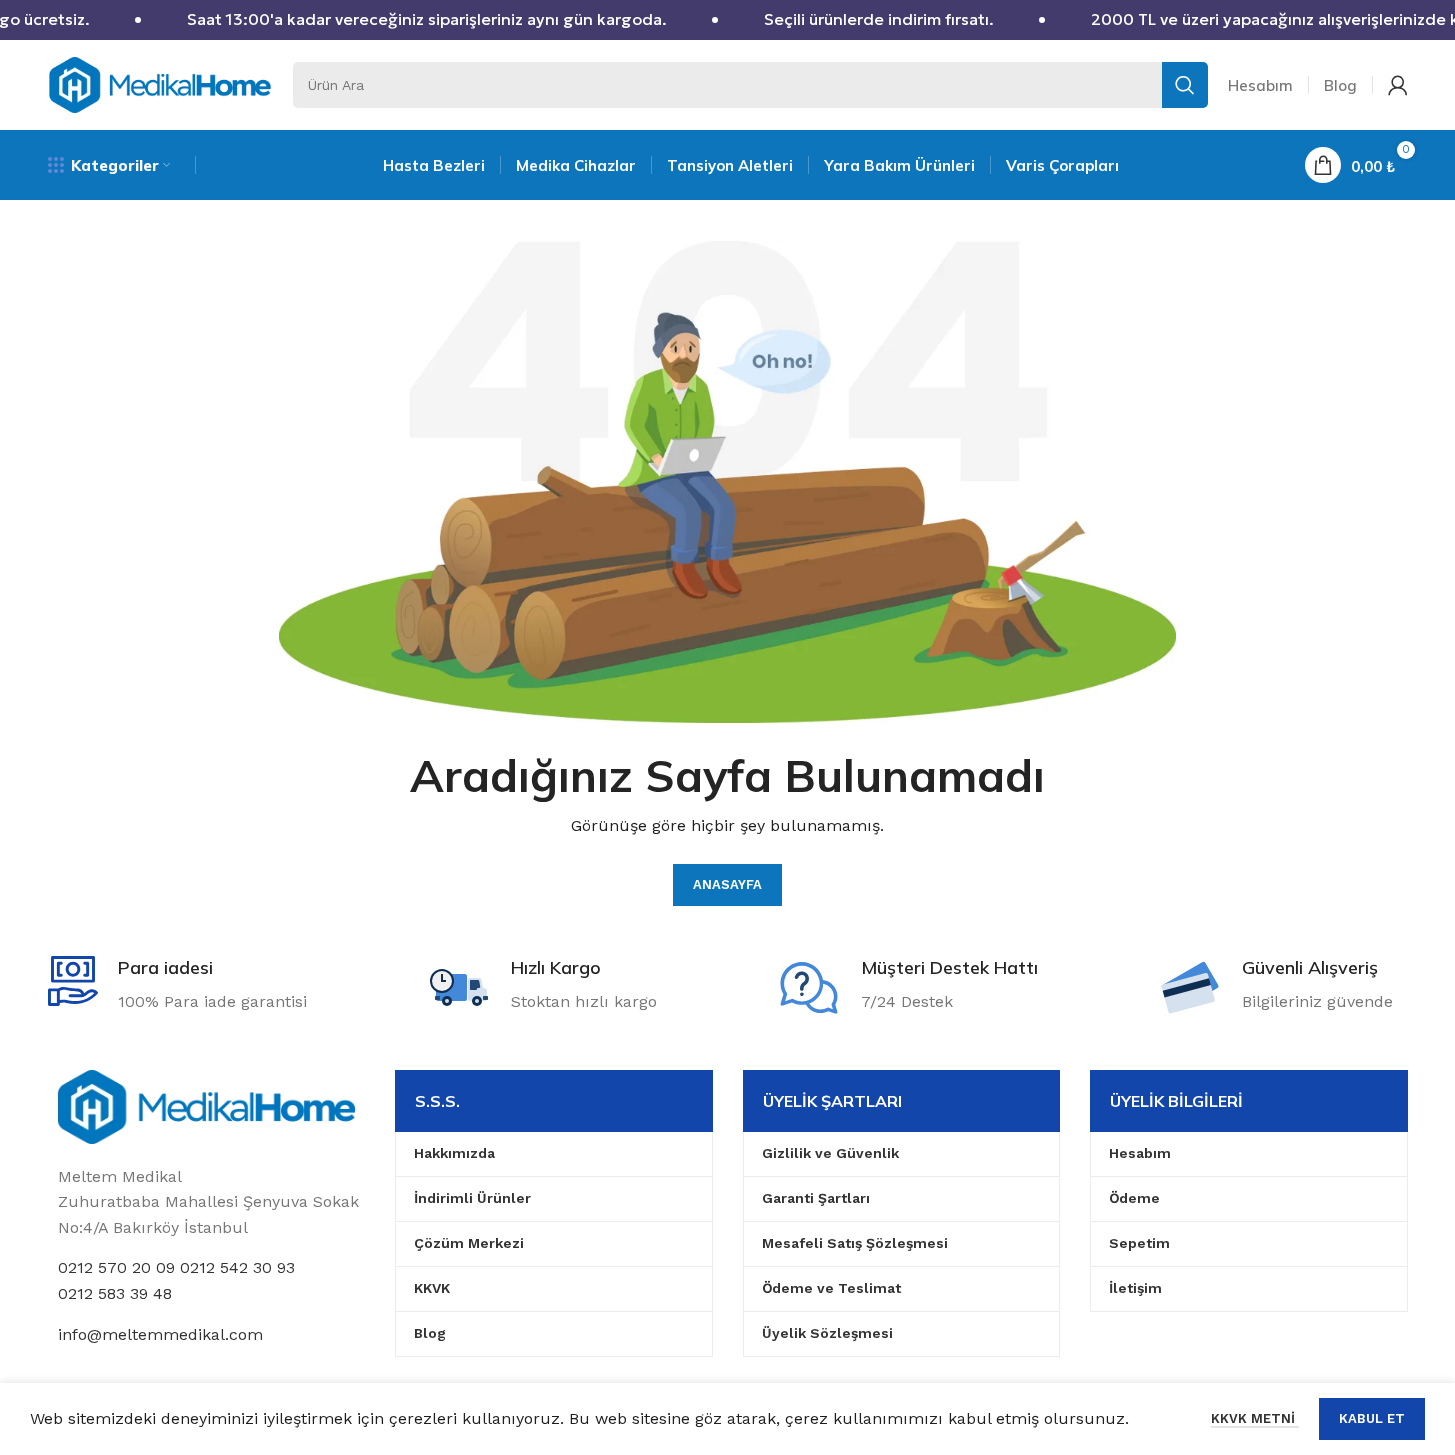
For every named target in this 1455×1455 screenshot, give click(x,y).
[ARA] (1185, 85)
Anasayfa (727, 884)
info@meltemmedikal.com (160, 1334)
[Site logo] (160, 83)
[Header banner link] (727, 20)
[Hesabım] (1398, 85)
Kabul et (1372, 1418)
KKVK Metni (1255, 1418)
